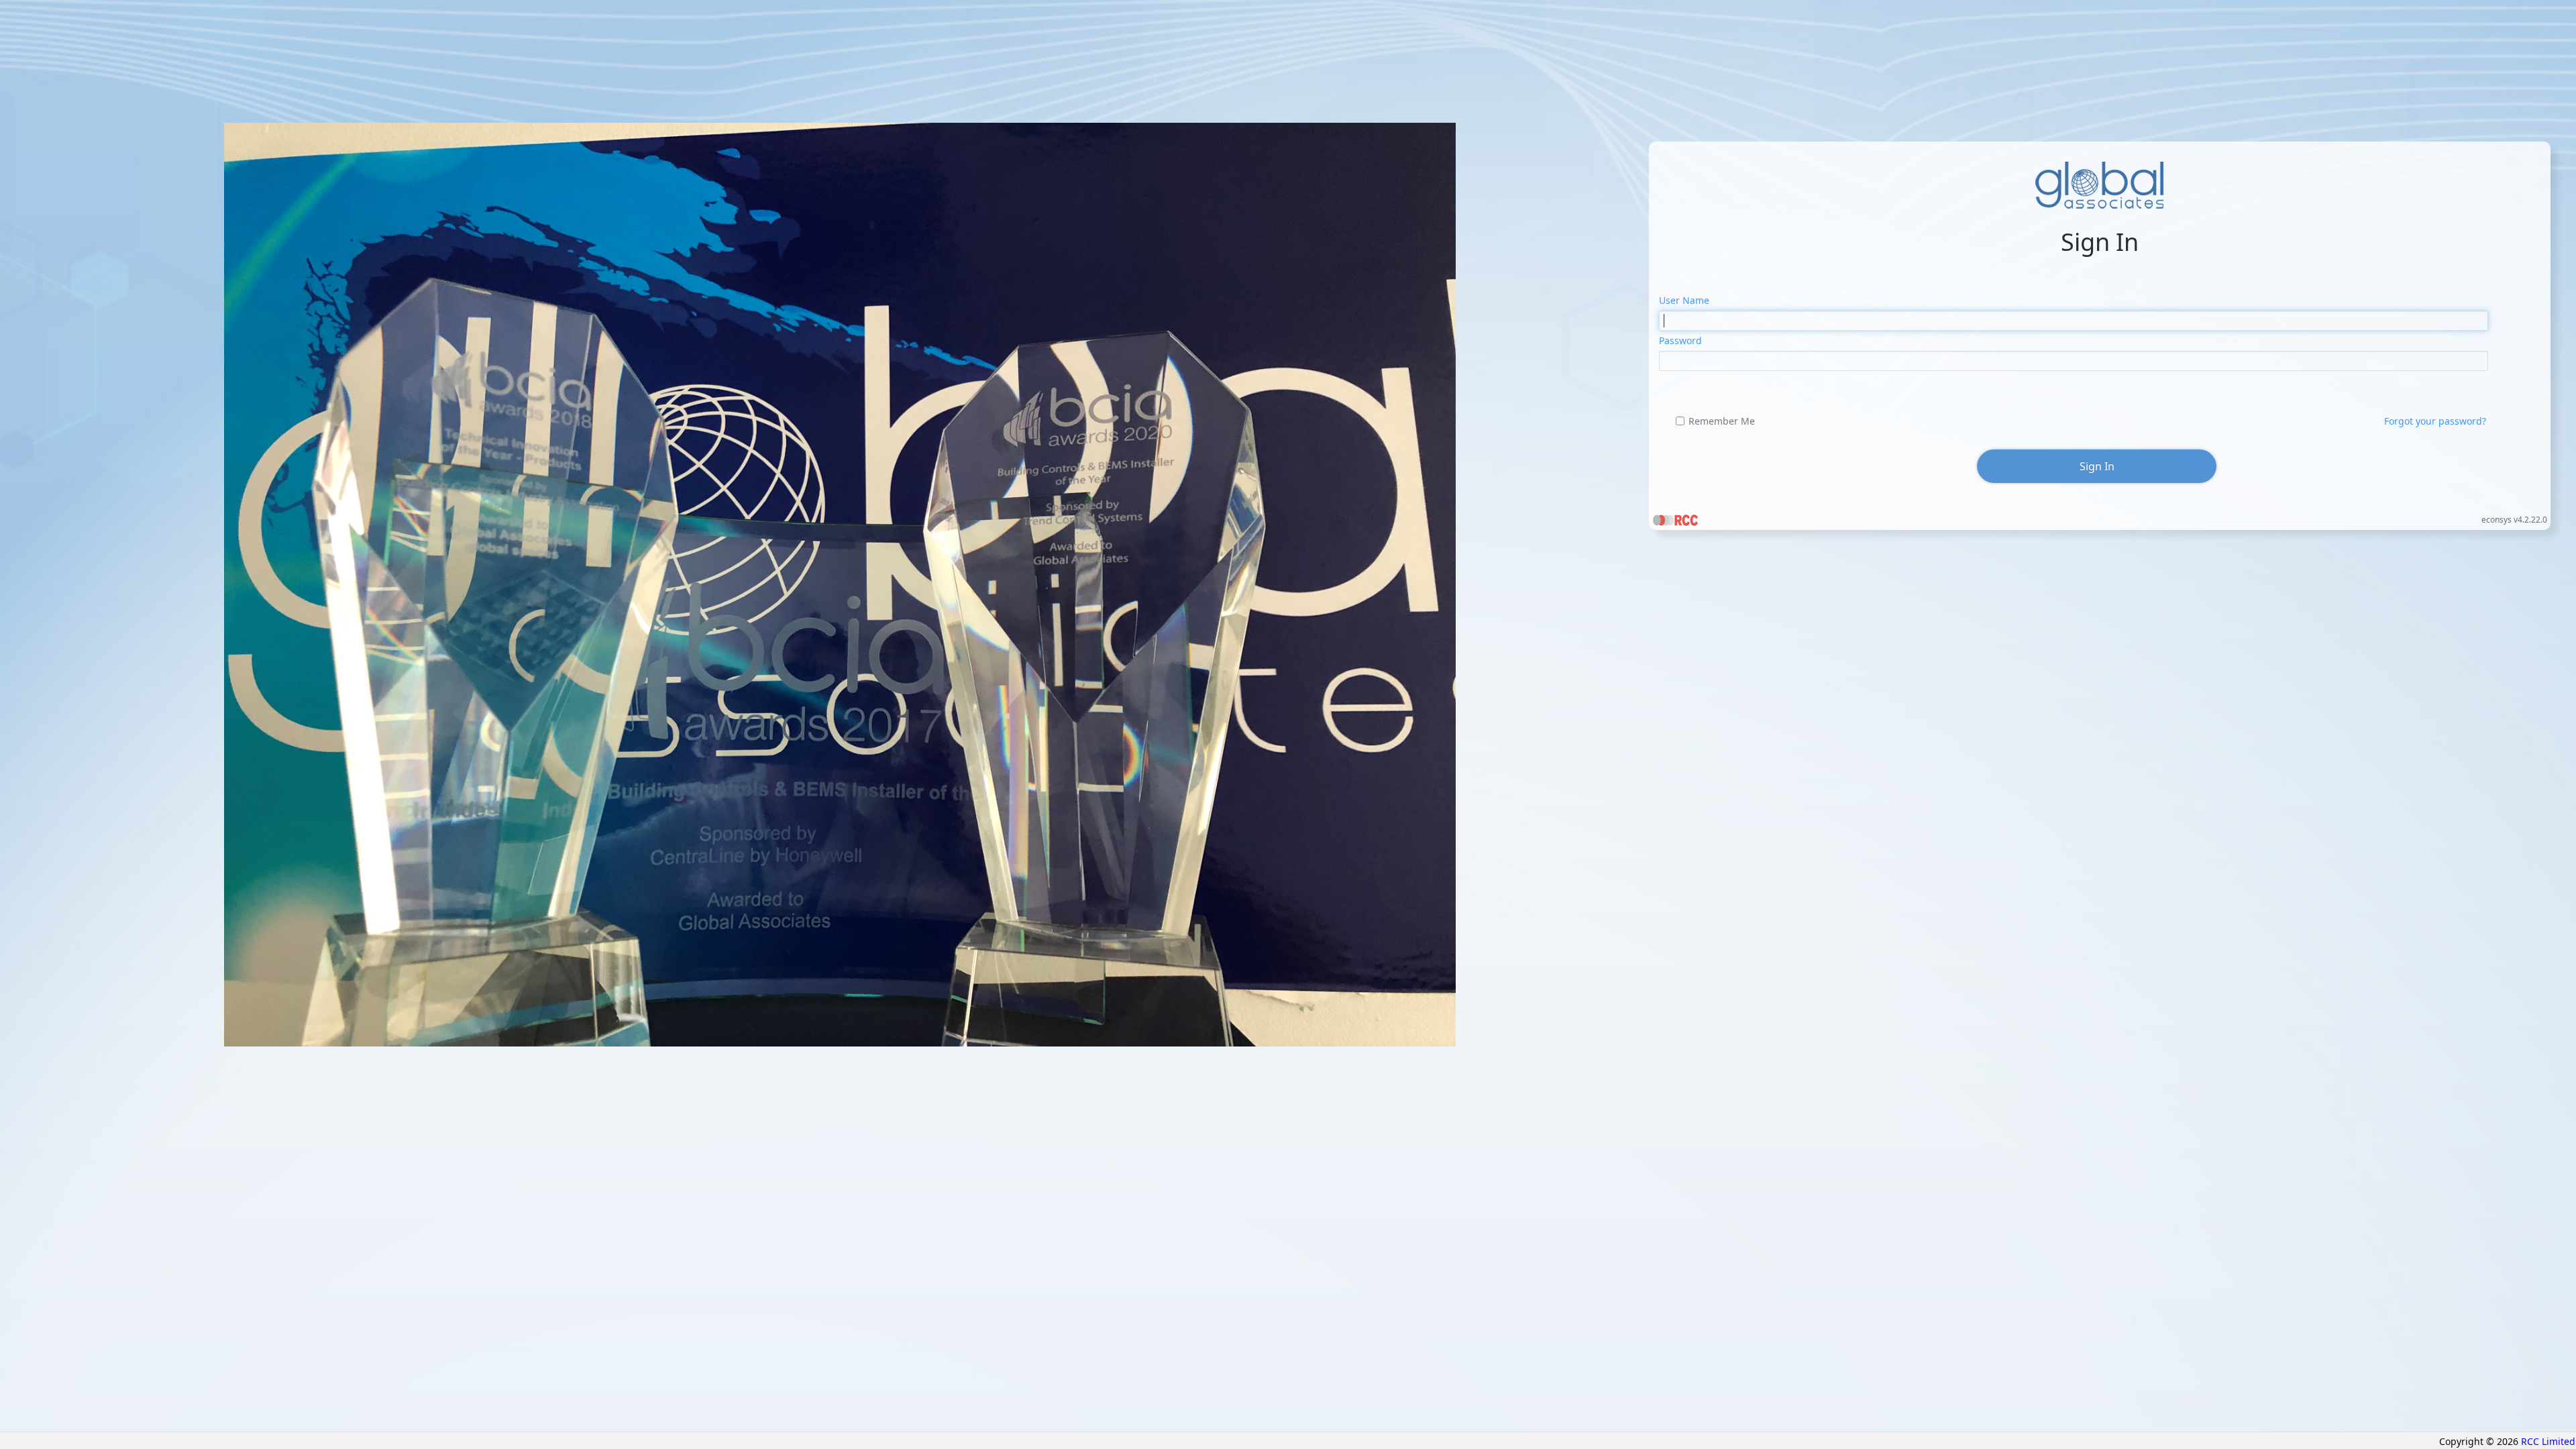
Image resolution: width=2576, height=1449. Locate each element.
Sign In (2097, 466)
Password (1680, 340)
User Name (1684, 300)
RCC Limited (2548, 1441)
